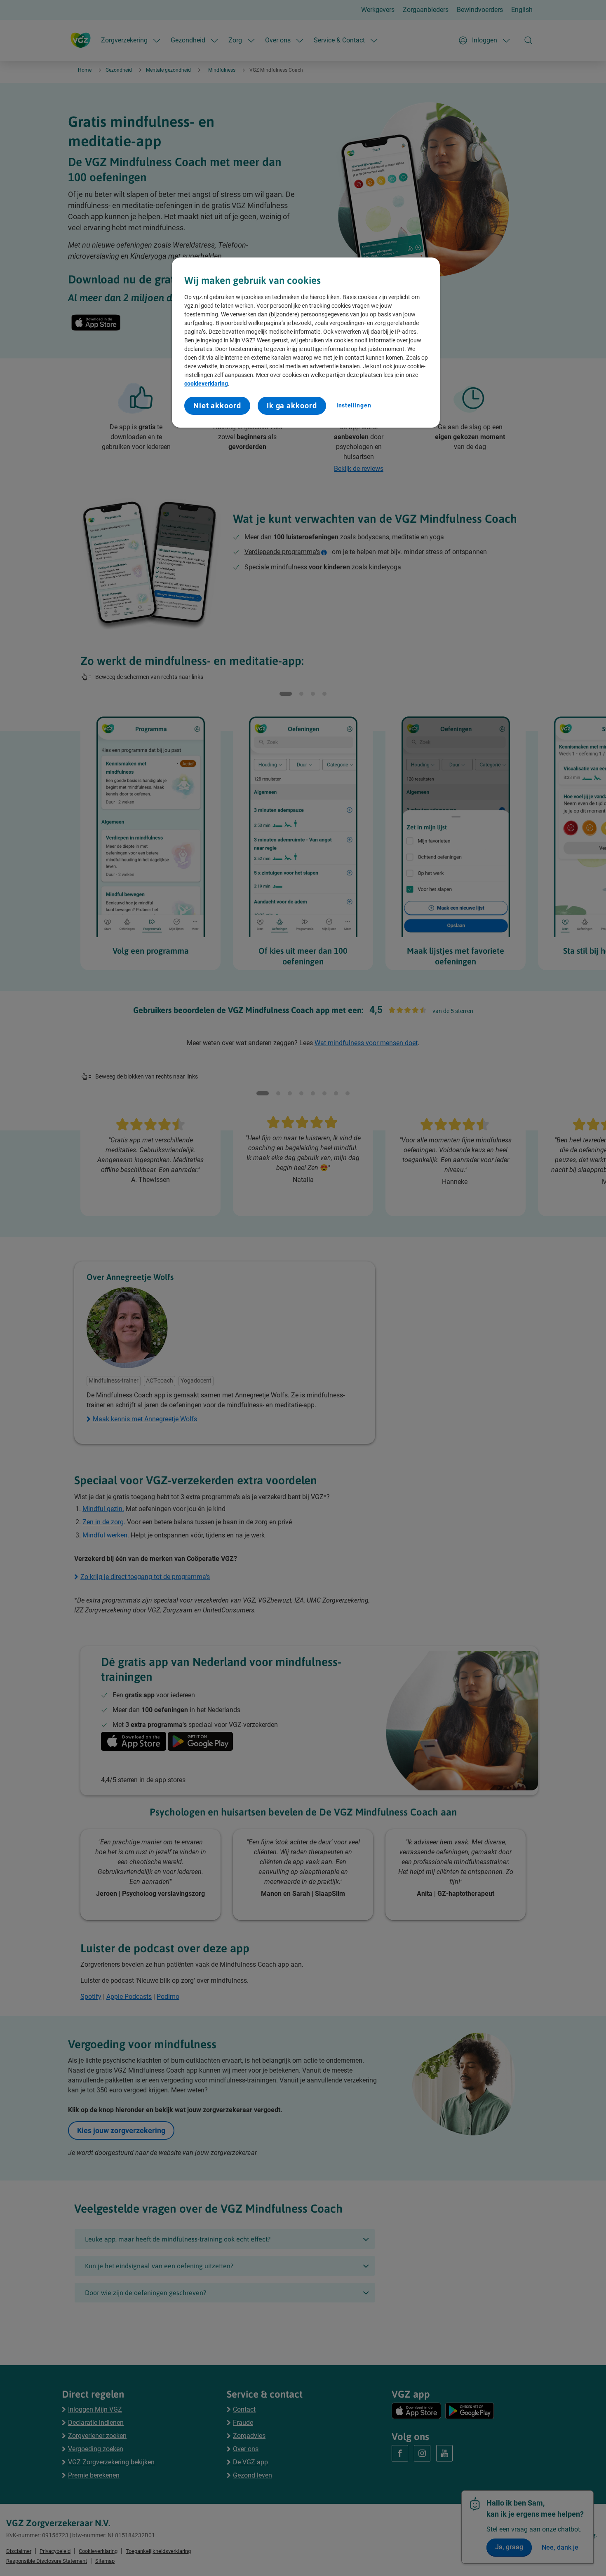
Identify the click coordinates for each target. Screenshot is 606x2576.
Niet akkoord (217, 406)
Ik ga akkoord (292, 406)
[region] (306, 343)
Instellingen (354, 405)
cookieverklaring (206, 384)
